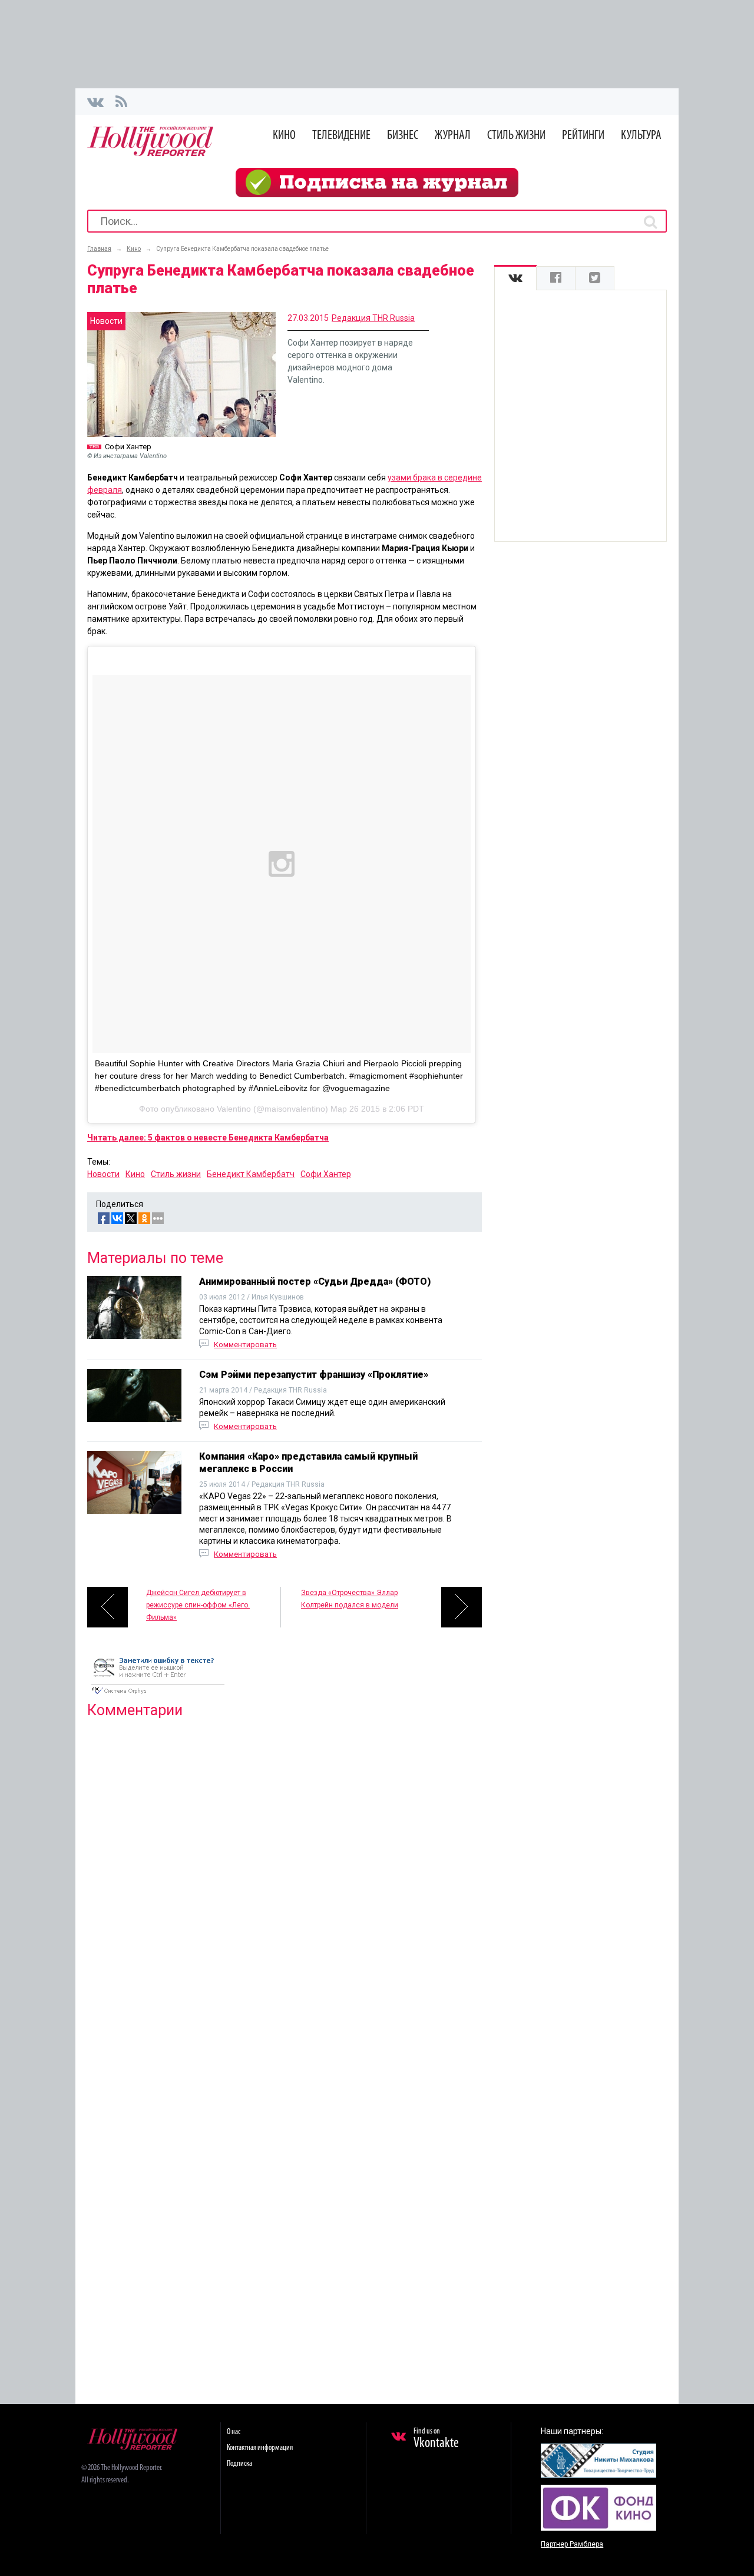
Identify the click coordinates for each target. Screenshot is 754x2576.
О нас (234, 2432)
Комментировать (245, 1345)
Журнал (453, 136)
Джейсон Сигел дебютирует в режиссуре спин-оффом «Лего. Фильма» (198, 1605)
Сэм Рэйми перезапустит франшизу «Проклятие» (314, 1375)
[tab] (515, 278)
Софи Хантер (326, 1174)
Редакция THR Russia (373, 318)
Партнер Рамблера (572, 2544)
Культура (641, 136)
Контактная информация (260, 2448)
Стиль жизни (516, 136)
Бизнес (403, 136)
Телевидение (341, 136)
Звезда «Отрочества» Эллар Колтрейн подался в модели (350, 1599)
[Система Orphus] (158, 1695)
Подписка (239, 2464)
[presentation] (515, 278)
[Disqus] (285, 1879)
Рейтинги (583, 136)
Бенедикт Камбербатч (251, 1174)
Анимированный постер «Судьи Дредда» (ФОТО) (315, 1282)
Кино (284, 136)
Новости (103, 1174)
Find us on (436, 2439)
